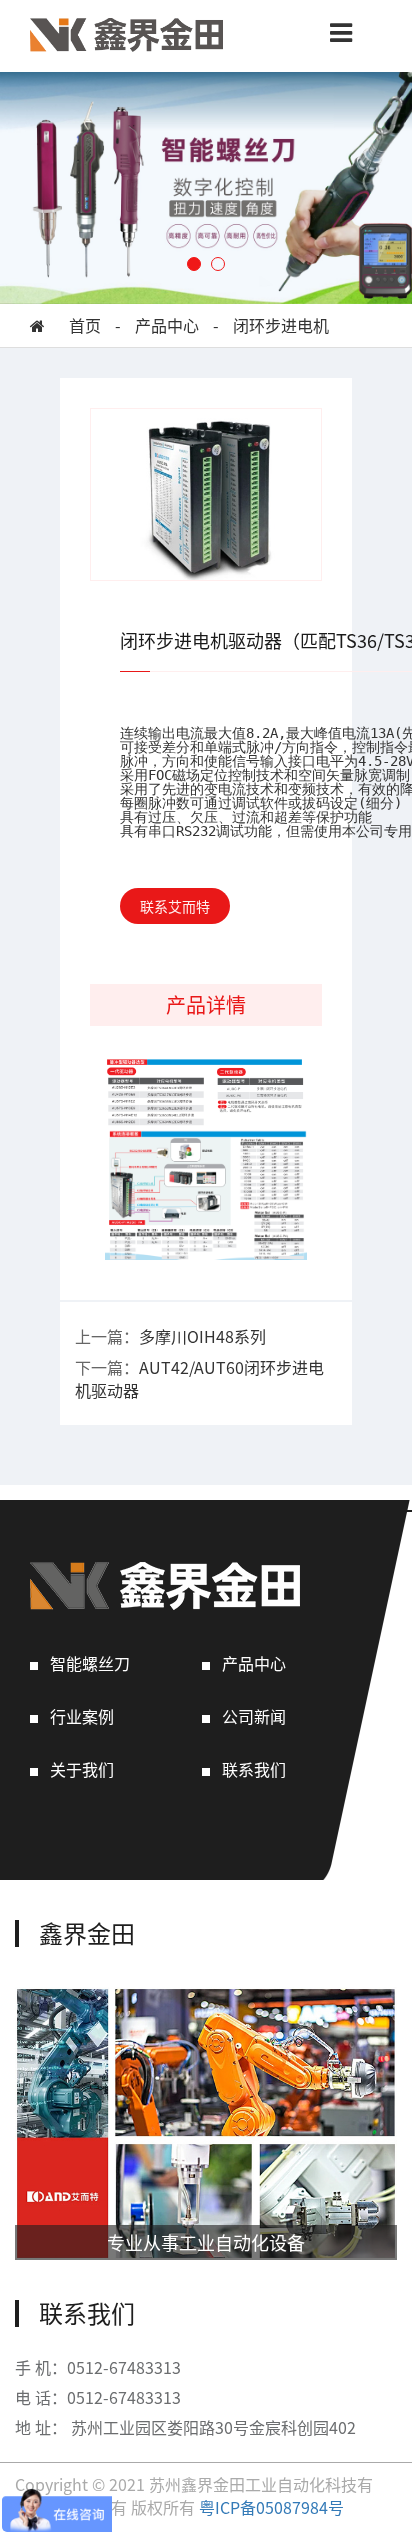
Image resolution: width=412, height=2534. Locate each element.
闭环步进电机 (281, 325)
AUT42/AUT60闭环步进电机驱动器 (199, 1378)
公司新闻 (254, 1716)
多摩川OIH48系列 (202, 1336)
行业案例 (82, 1716)
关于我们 (82, 1769)
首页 (85, 325)
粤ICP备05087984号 (271, 2507)
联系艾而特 (175, 906)
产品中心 (167, 325)
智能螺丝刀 (90, 1663)
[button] (194, 264)
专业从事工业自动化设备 (206, 2242)
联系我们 (254, 1769)
